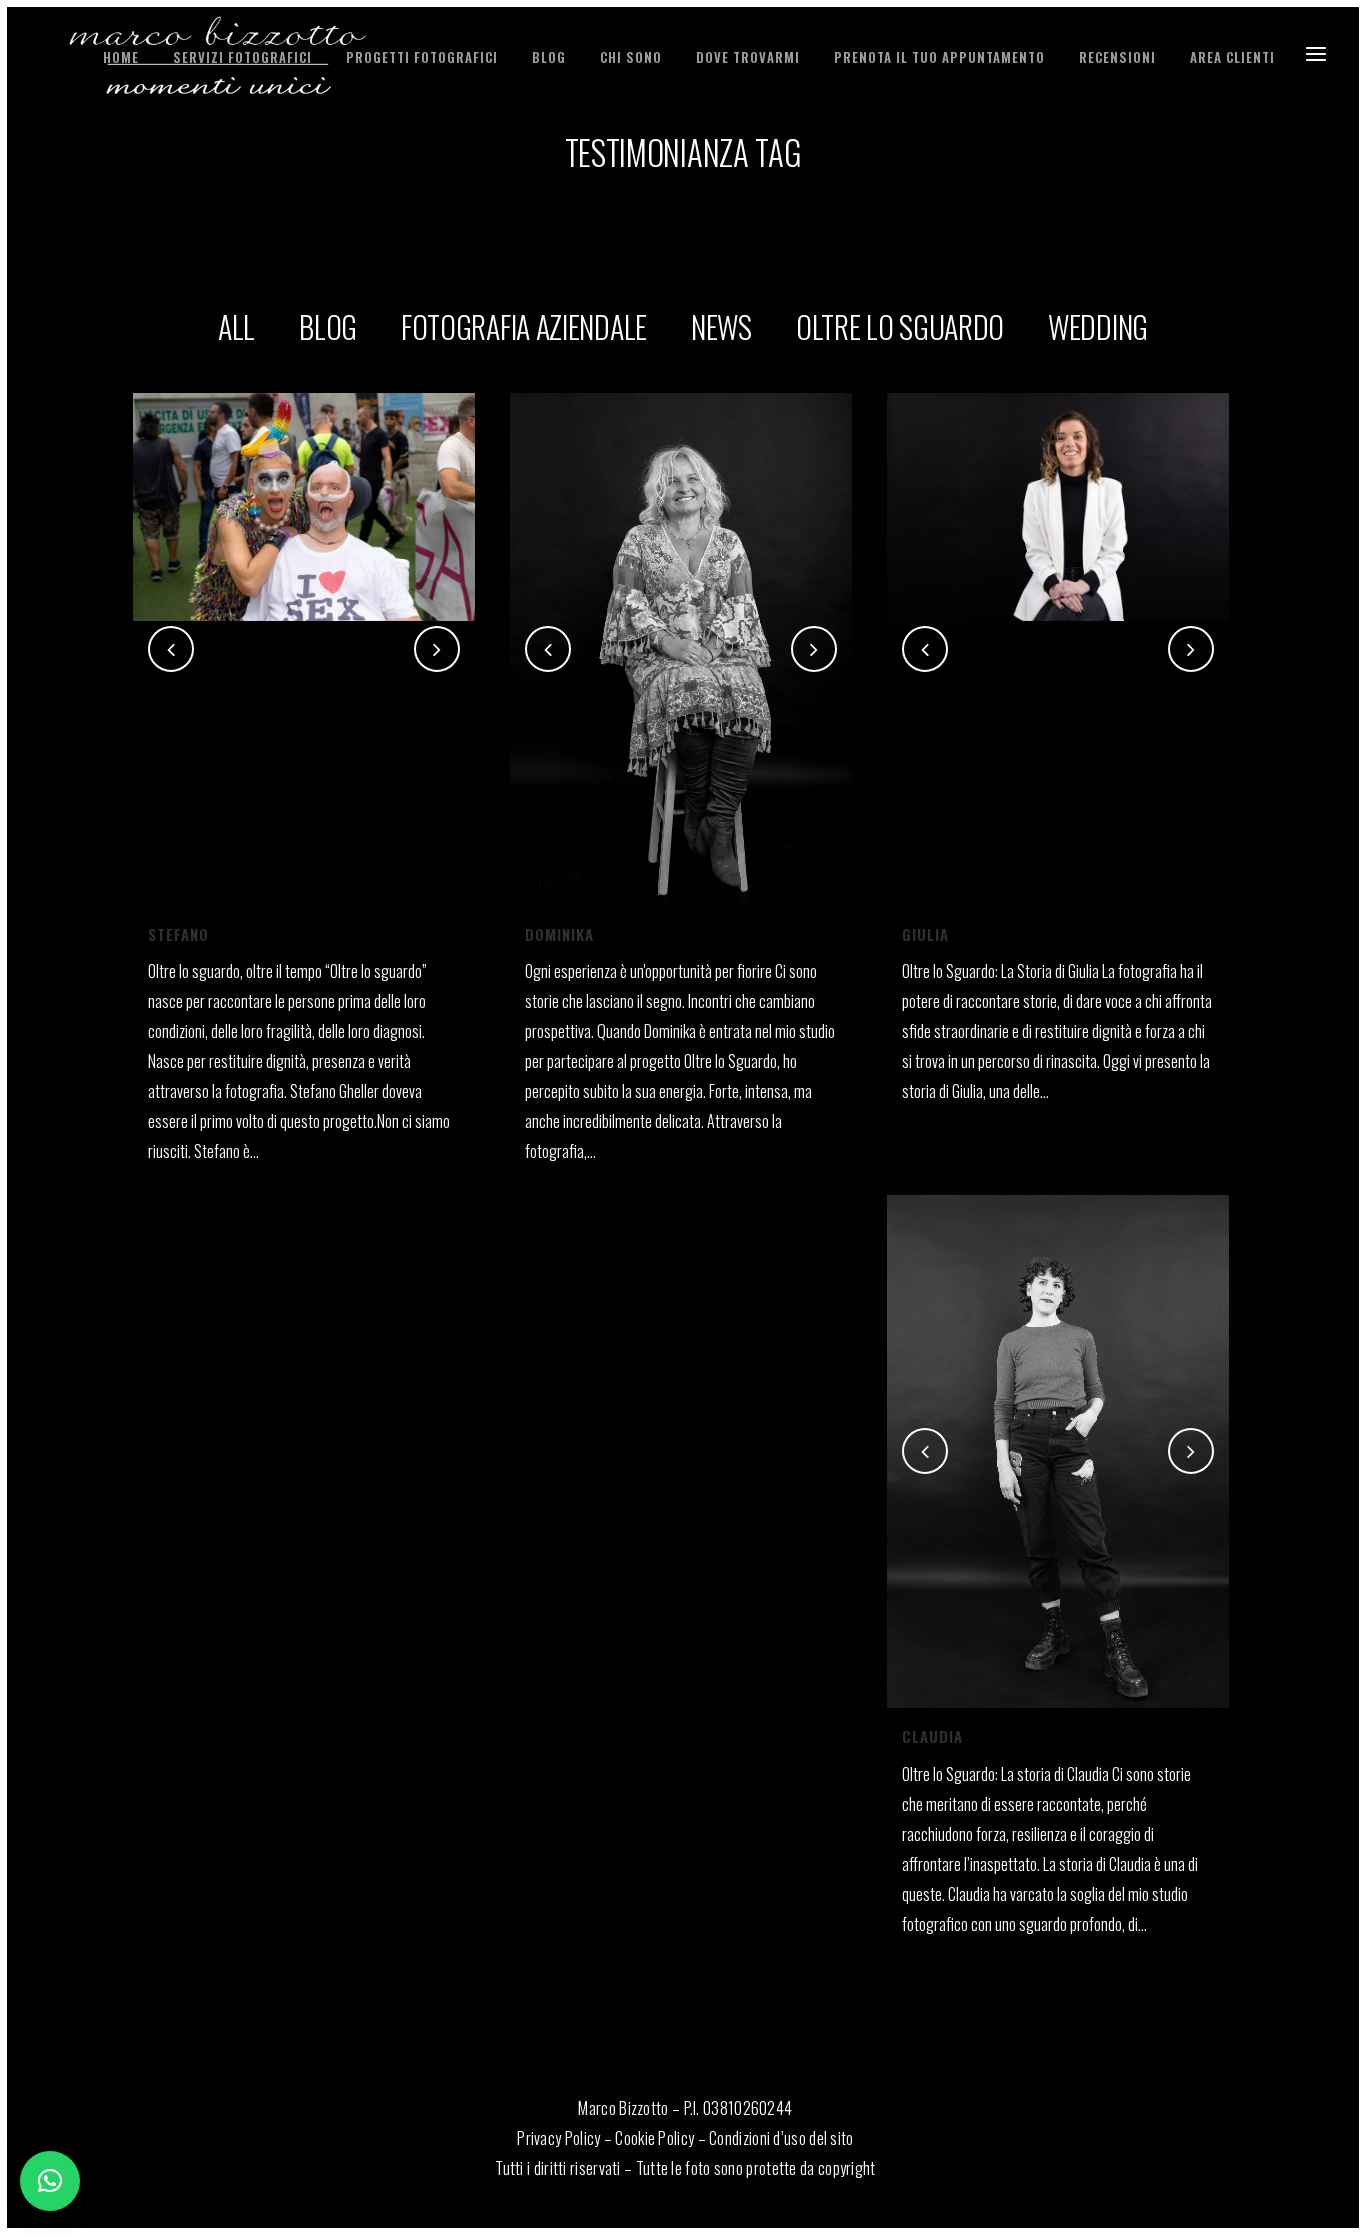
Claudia (932, 1736)
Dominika (559, 934)
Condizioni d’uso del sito (781, 2138)
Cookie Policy (654, 2138)
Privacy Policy (558, 2138)
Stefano (178, 934)
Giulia (925, 934)
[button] (50, 2181)
